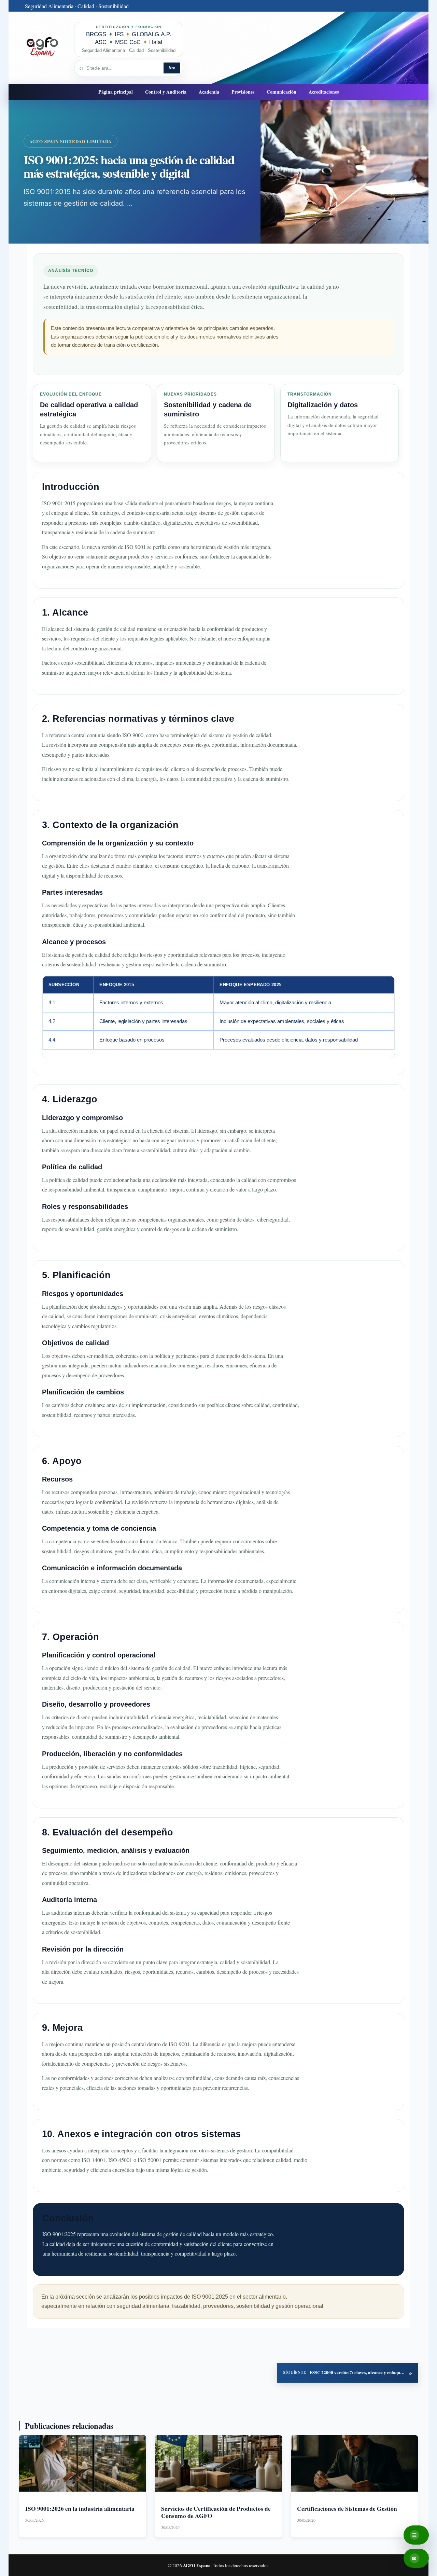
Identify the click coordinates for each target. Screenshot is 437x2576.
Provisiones (243, 92)
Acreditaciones (324, 92)
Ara (172, 68)
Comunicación (281, 92)
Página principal (116, 92)
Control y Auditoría (166, 92)
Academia (209, 92)
